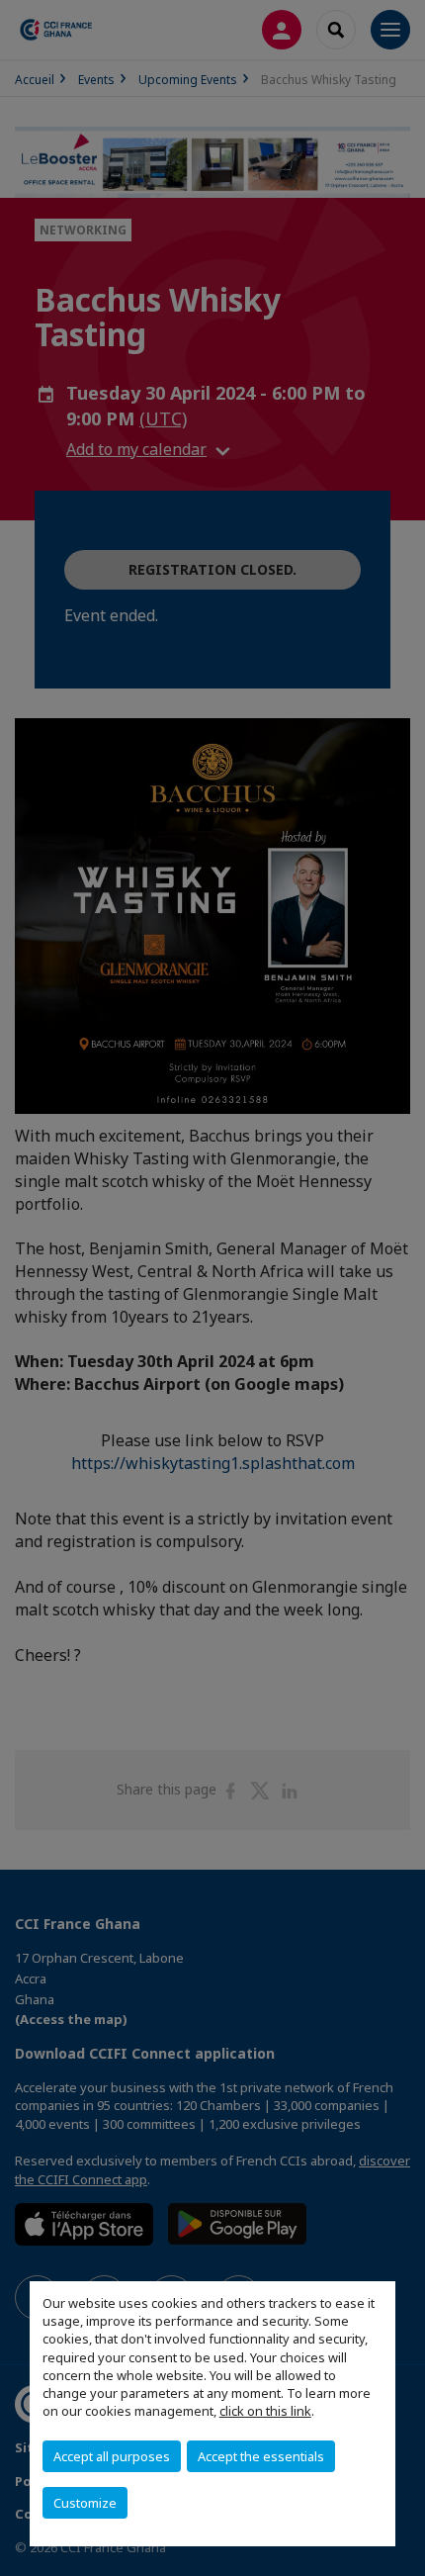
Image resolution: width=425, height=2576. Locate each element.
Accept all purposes (112, 2456)
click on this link (265, 2411)
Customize (85, 2503)
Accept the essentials (261, 2456)
